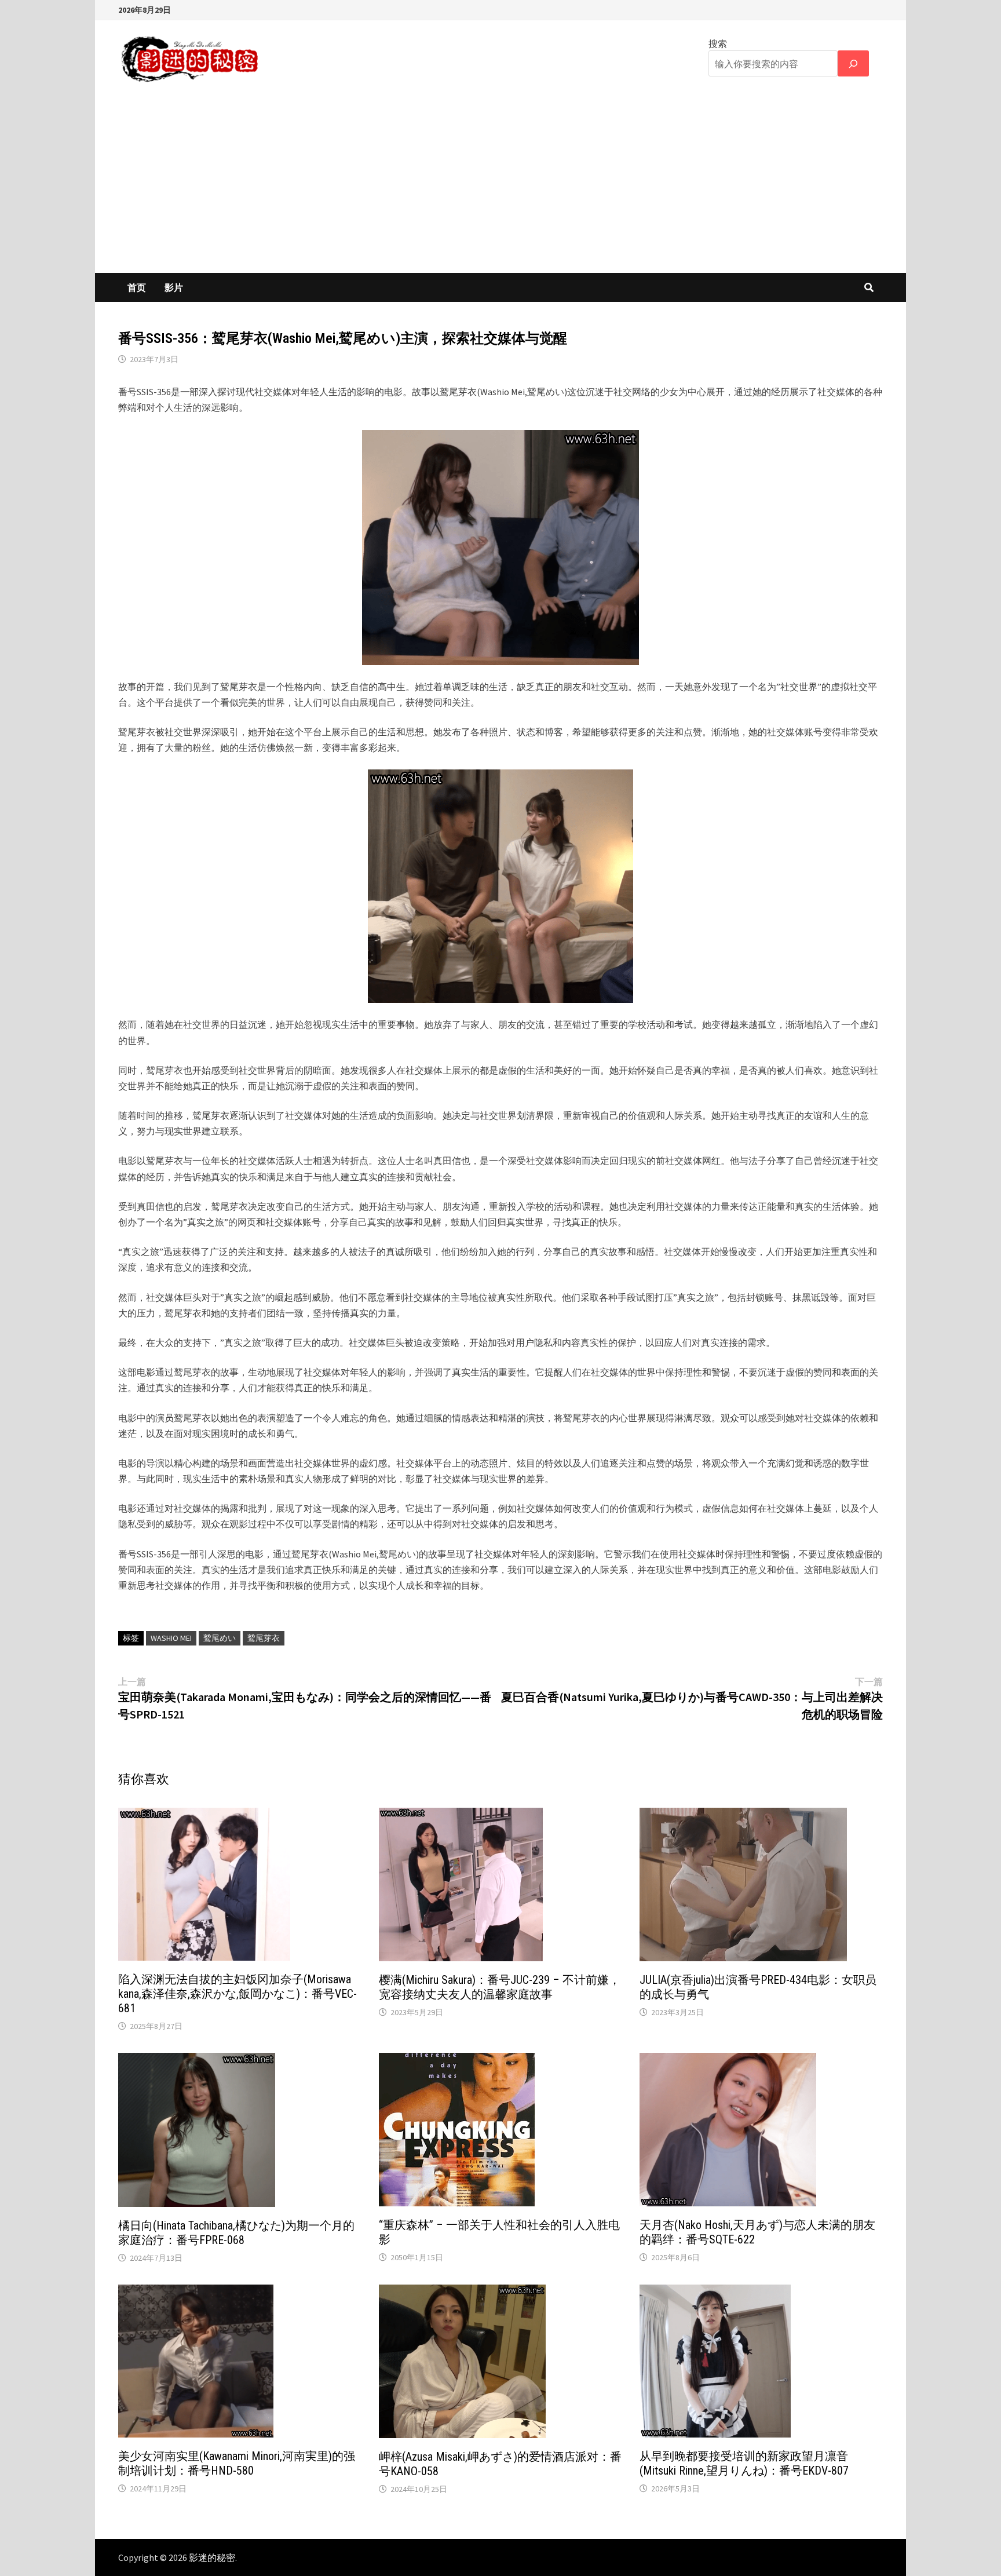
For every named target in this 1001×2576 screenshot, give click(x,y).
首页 (137, 287)
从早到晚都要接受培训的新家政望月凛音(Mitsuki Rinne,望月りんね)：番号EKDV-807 (744, 2463)
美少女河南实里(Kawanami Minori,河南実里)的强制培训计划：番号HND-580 (237, 2463)
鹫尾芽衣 (264, 1638)
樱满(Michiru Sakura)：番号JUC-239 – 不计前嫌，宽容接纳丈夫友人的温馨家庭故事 (500, 1987)
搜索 (718, 43)
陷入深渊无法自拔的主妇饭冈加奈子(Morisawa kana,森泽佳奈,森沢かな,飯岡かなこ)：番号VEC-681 (238, 1994)
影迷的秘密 (212, 2557)
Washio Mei (171, 1638)
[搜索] (853, 63)
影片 (174, 287)
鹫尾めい (220, 1638)
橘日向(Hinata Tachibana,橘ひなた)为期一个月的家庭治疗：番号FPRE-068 (236, 2233)
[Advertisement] (500, 186)
